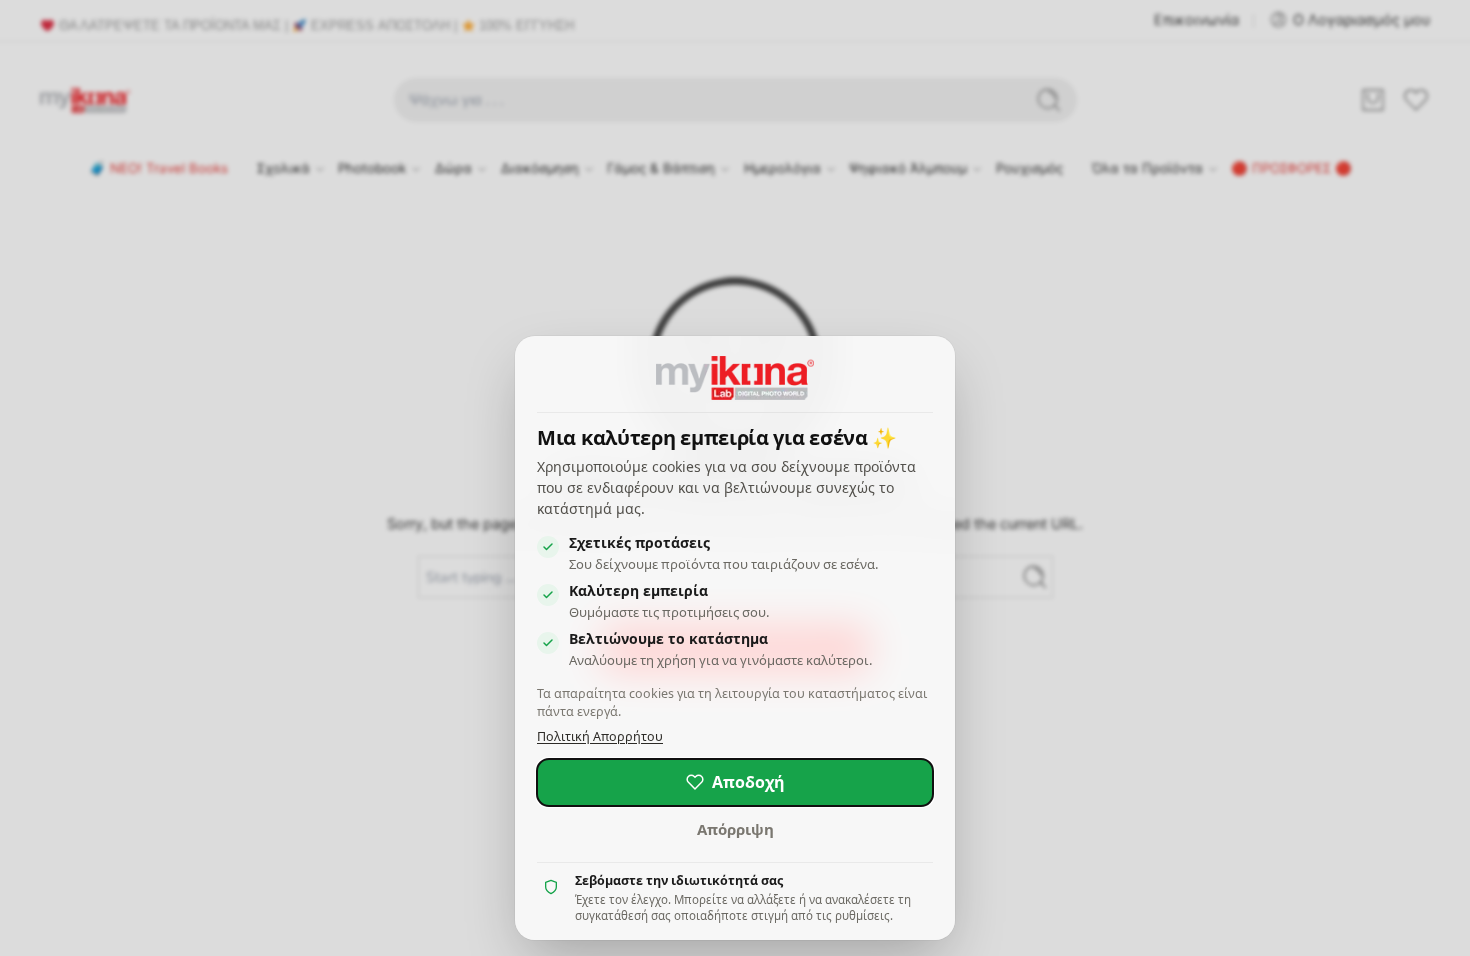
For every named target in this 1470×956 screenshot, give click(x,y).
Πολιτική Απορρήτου (600, 736)
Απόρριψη (735, 829)
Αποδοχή (748, 782)
